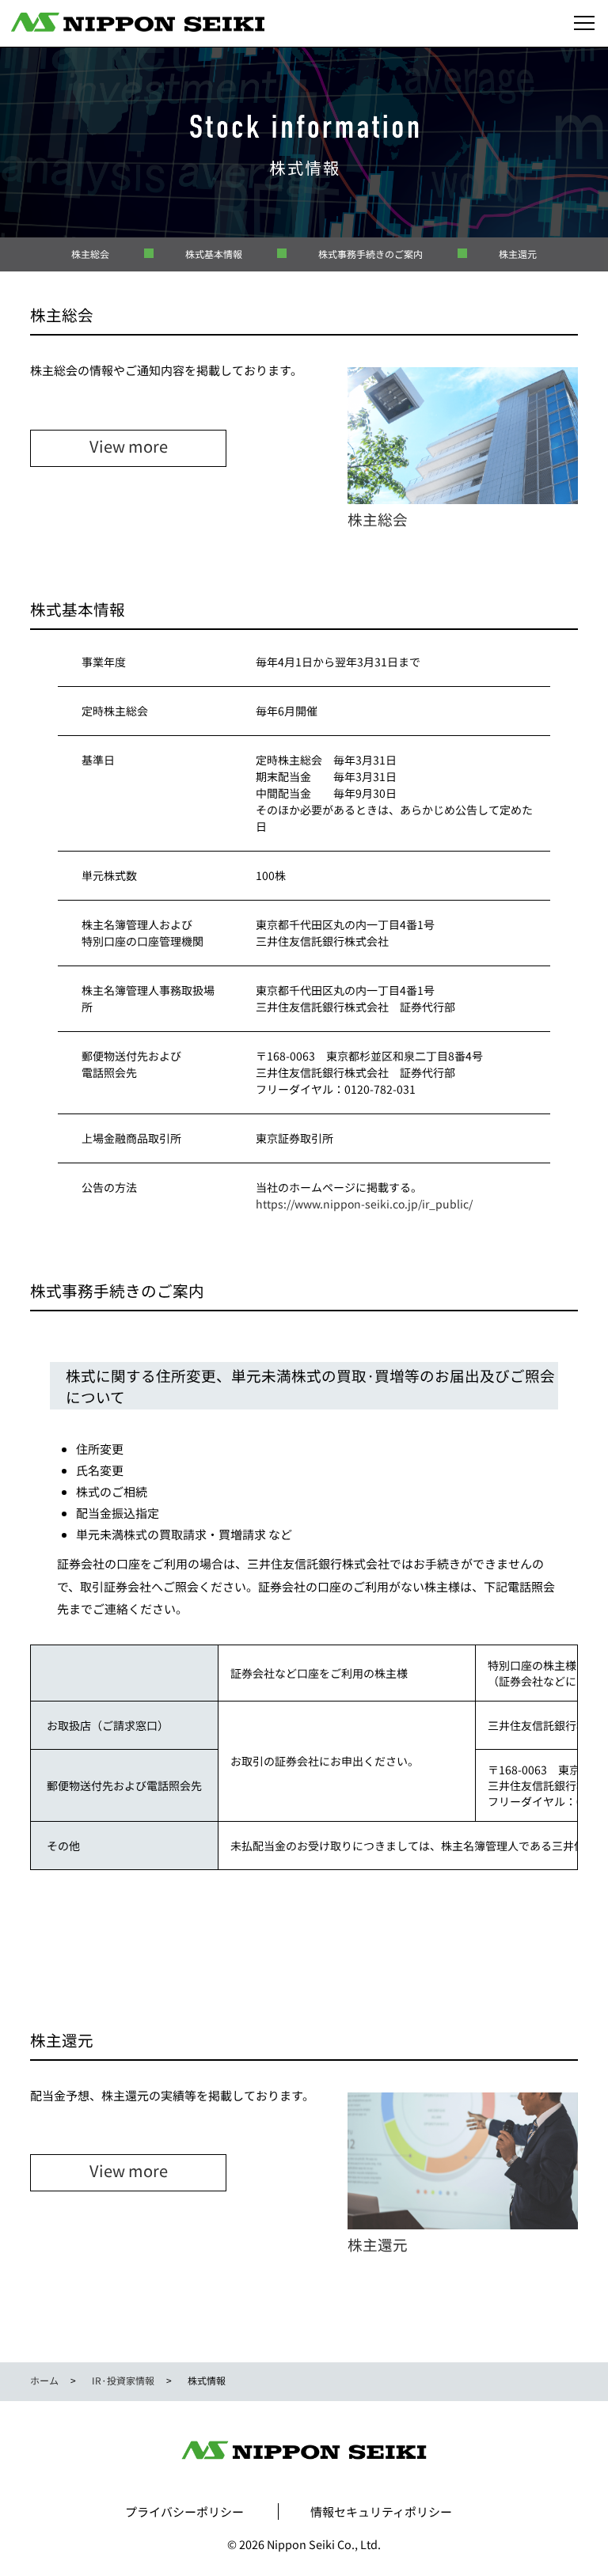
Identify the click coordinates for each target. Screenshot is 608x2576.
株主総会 (90, 254)
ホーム (44, 2380)
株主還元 (518, 254)
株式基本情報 (214, 254)
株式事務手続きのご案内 (370, 254)
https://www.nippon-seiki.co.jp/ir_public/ (364, 1204)
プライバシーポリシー (184, 2512)
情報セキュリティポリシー (381, 2512)
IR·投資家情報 (123, 2380)
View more (129, 446)
